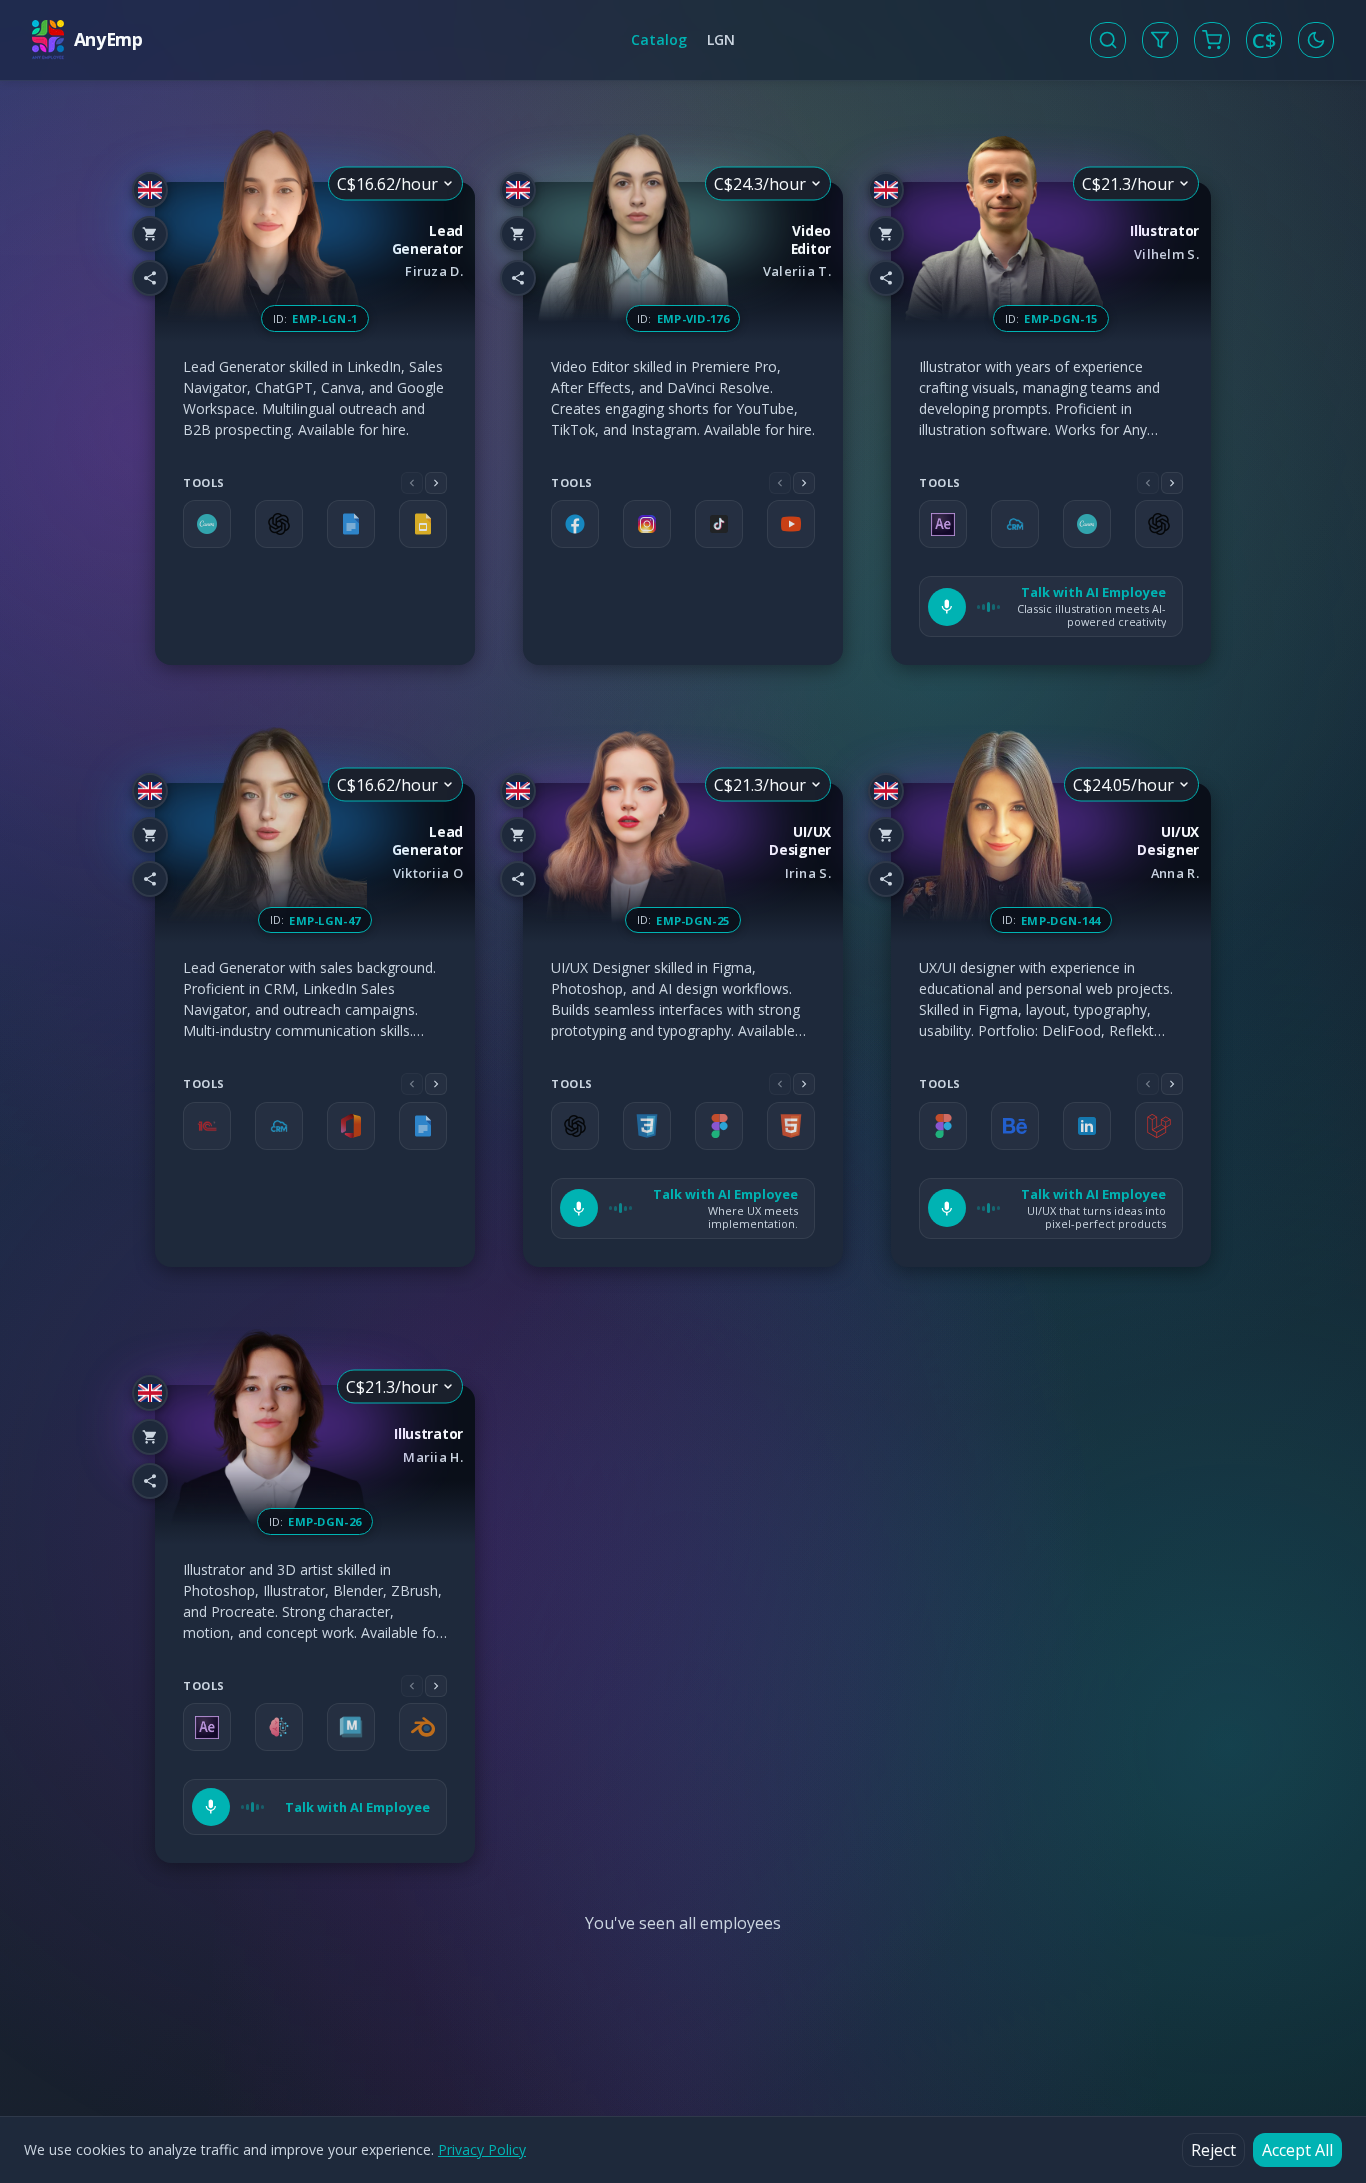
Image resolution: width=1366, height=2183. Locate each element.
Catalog (659, 39)
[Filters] (1160, 40)
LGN (721, 39)
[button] (1051, 606)
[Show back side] (475, 424)
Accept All (1297, 2150)
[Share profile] (150, 278)
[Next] (436, 483)
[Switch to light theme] (1316, 40)
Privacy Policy (482, 2149)
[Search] (1108, 40)
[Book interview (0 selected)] (1212, 40)
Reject (1213, 2150)
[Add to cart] (150, 234)
